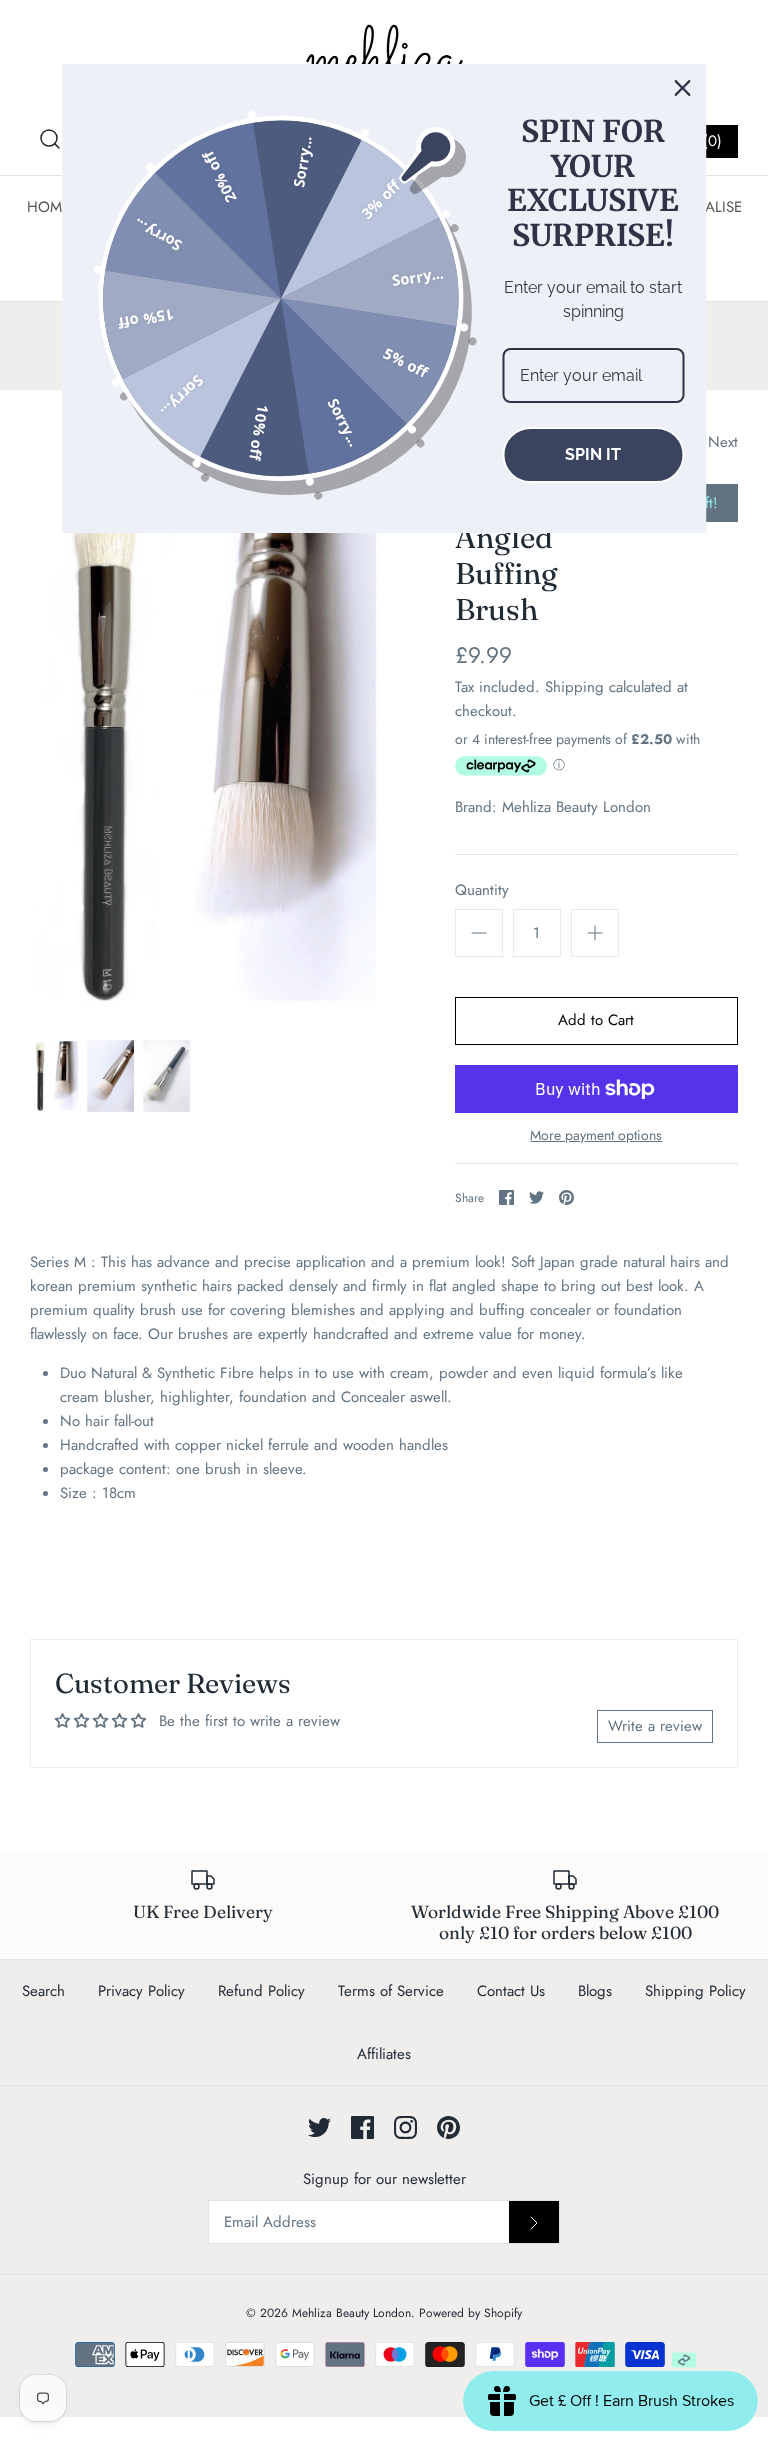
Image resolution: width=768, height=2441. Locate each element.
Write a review (655, 1726)
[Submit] (534, 2222)
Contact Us (511, 1991)
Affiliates (384, 2054)
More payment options (596, 1135)
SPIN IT (593, 454)
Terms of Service (391, 1991)
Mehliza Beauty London (576, 807)
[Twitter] (319, 2127)
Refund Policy (261, 1991)
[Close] (683, 88)
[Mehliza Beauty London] (384, 60)
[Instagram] (405, 2127)
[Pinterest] (448, 2127)
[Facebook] (362, 2127)
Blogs (595, 1991)
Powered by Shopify (470, 2313)
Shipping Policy (695, 1991)
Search (43, 1991)
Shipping (574, 687)
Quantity (482, 890)
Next (723, 442)
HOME (48, 207)
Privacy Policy (141, 1991)
